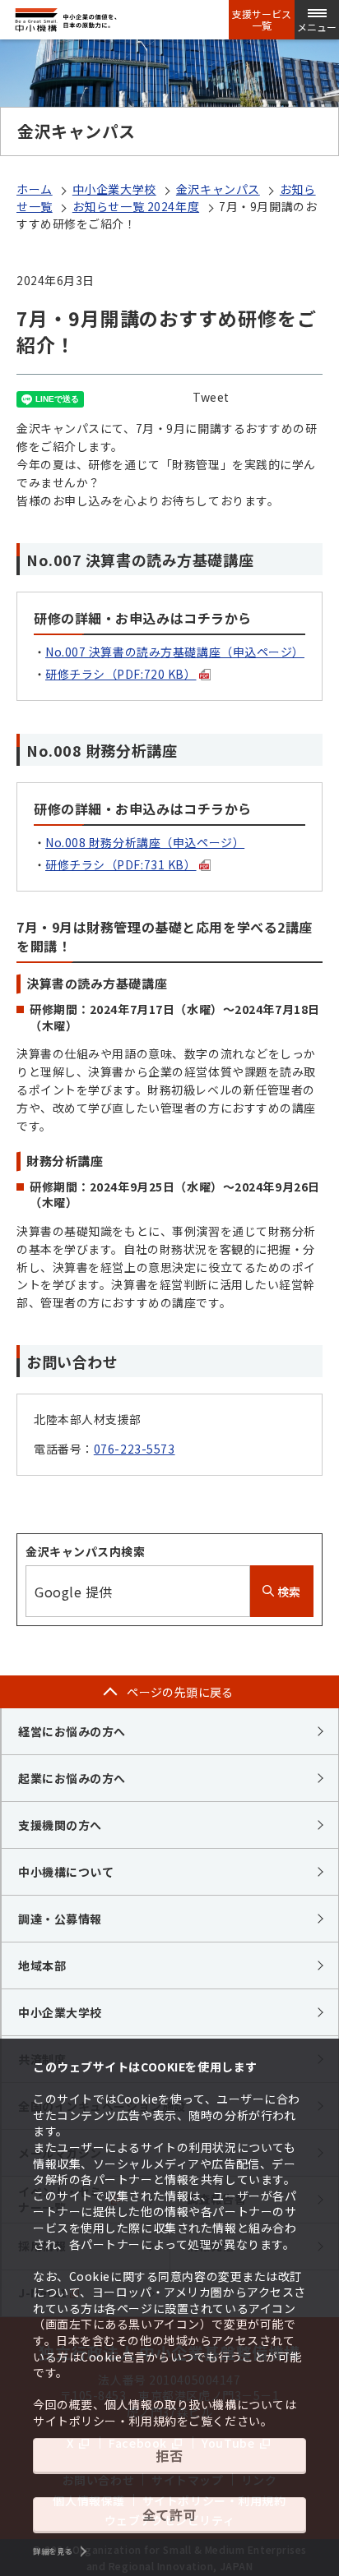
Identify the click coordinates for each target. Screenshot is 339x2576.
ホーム (35, 189)
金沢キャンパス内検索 (86, 1551)
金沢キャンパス (218, 189)
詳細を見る (53, 2551)
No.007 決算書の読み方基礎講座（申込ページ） (175, 652)
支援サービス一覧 (262, 20)
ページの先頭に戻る (180, 1692)
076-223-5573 (135, 1449)
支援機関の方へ (60, 1825)
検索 (288, 1592)
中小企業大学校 (114, 189)
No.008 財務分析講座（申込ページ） (145, 842)
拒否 (169, 2455)
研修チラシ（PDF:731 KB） (121, 864)
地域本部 (42, 1965)
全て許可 (169, 2514)
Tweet (211, 397)
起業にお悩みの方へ (72, 1778)
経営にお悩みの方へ (72, 1731)
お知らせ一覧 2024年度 (136, 206)
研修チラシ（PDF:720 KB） (121, 674)
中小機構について (66, 1872)
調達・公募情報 (60, 1919)
